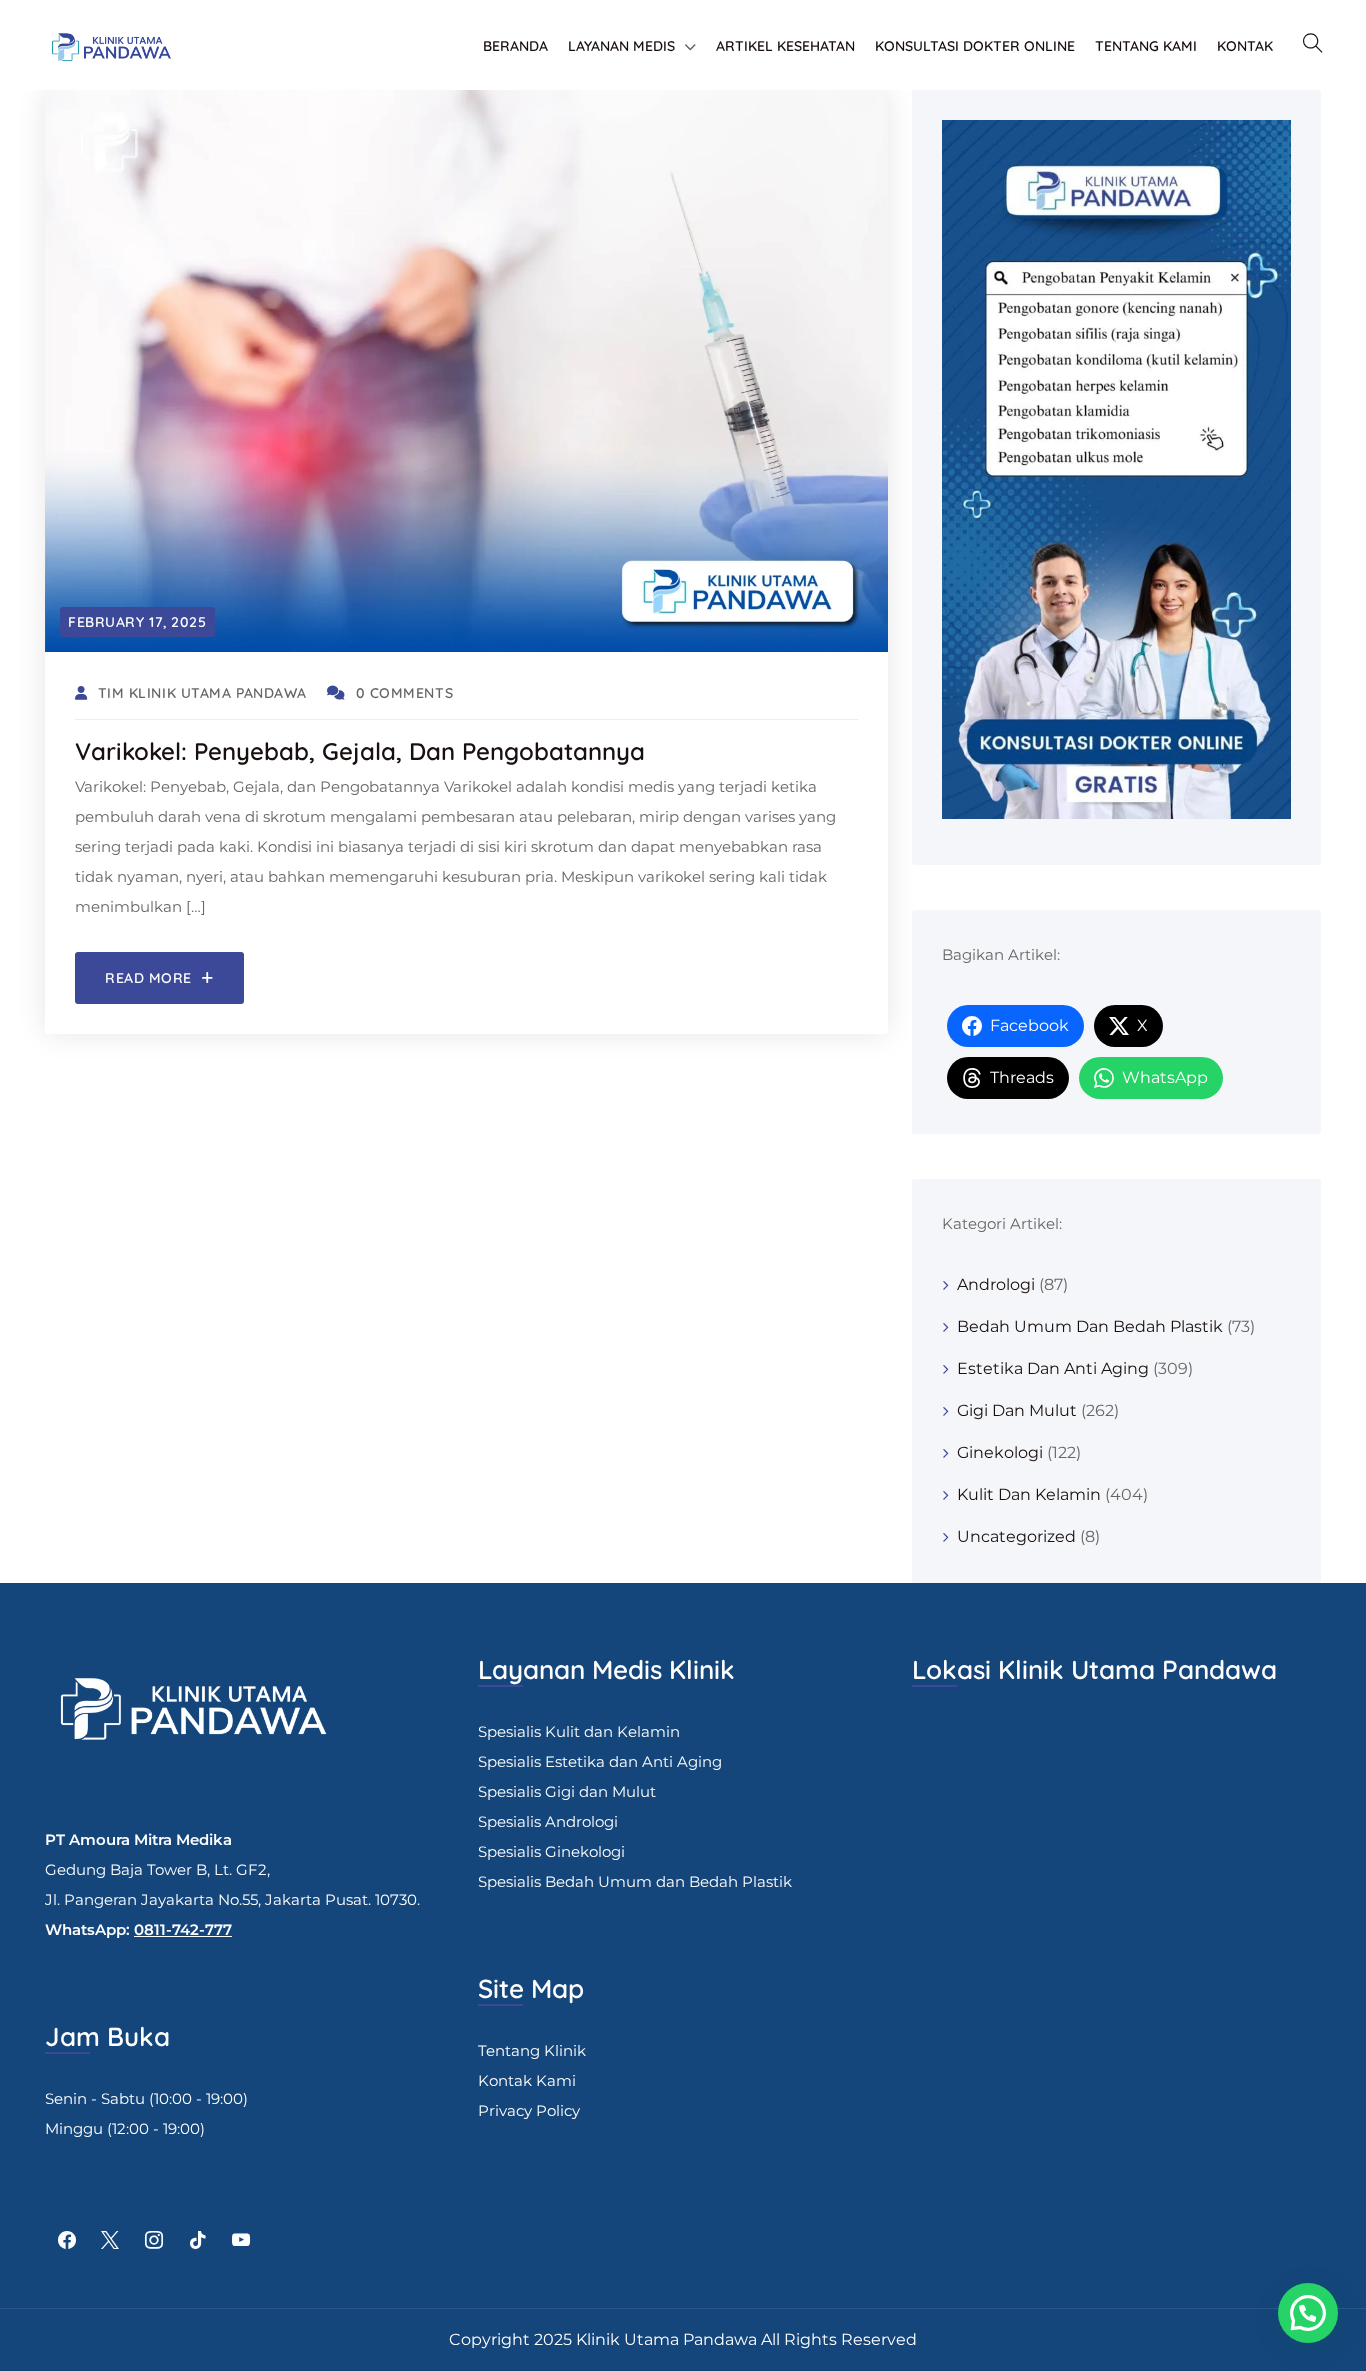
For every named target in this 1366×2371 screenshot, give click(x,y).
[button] (1308, 2313)
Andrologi (996, 1284)
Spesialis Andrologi (548, 1821)
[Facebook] (67, 2241)
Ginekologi (1000, 1452)
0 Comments (404, 693)
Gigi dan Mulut (1017, 1410)
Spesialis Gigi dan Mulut (567, 1791)
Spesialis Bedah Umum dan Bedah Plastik (635, 1881)
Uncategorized (1016, 1536)
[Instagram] (154, 2241)
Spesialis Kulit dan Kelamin (579, 1731)
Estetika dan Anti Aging (1053, 1368)
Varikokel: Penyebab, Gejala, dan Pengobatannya (360, 751)
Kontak (1245, 46)
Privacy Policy (529, 2110)
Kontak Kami (527, 2080)
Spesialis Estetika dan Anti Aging (600, 1761)
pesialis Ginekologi (556, 1851)
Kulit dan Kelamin (1029, 1494)
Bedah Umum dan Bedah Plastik (1090, 1326)
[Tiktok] (198, 2241)
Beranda (515, 46)
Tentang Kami (1146, 46)
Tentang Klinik (532, 2050)
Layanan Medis (621, 46)
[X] (111, 2241)
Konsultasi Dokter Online (975, 46)
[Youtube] (241, 2241)
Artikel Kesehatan (785, 46)
